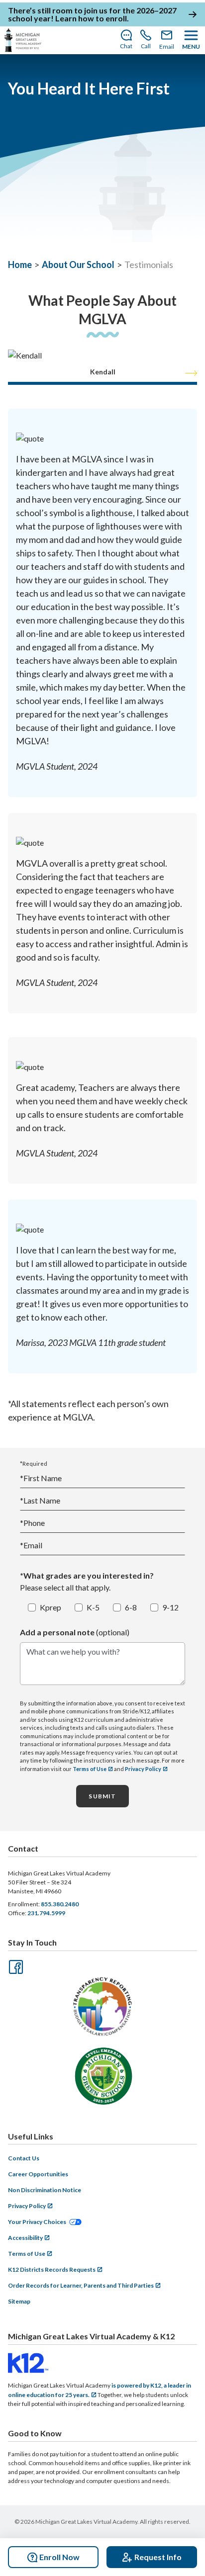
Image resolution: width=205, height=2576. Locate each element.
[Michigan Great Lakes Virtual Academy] (23, 40)
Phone (32, 1523)
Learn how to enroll (91, 18)
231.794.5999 (46, 1913)
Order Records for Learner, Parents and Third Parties (81, 2285)
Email (31, 1545)
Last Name (40, 1500)
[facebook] (15, 1966)
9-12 (170, 1607)
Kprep (51, 1607)
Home (20, 265)
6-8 (131, 1607)
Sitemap (19, 2301)
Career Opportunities (38, 2174)
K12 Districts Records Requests (52, 2269)
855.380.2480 (60, 1904)
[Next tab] (191, 373)
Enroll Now (59, 2557)
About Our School (78, 265)
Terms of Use (90, 1769)
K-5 (93, 1607)
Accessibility (25, 2238)
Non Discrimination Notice (45, 2190)
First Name (41, 1478)
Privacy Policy (143, 1769)
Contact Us (24, 2158)
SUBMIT (102, 1796)
